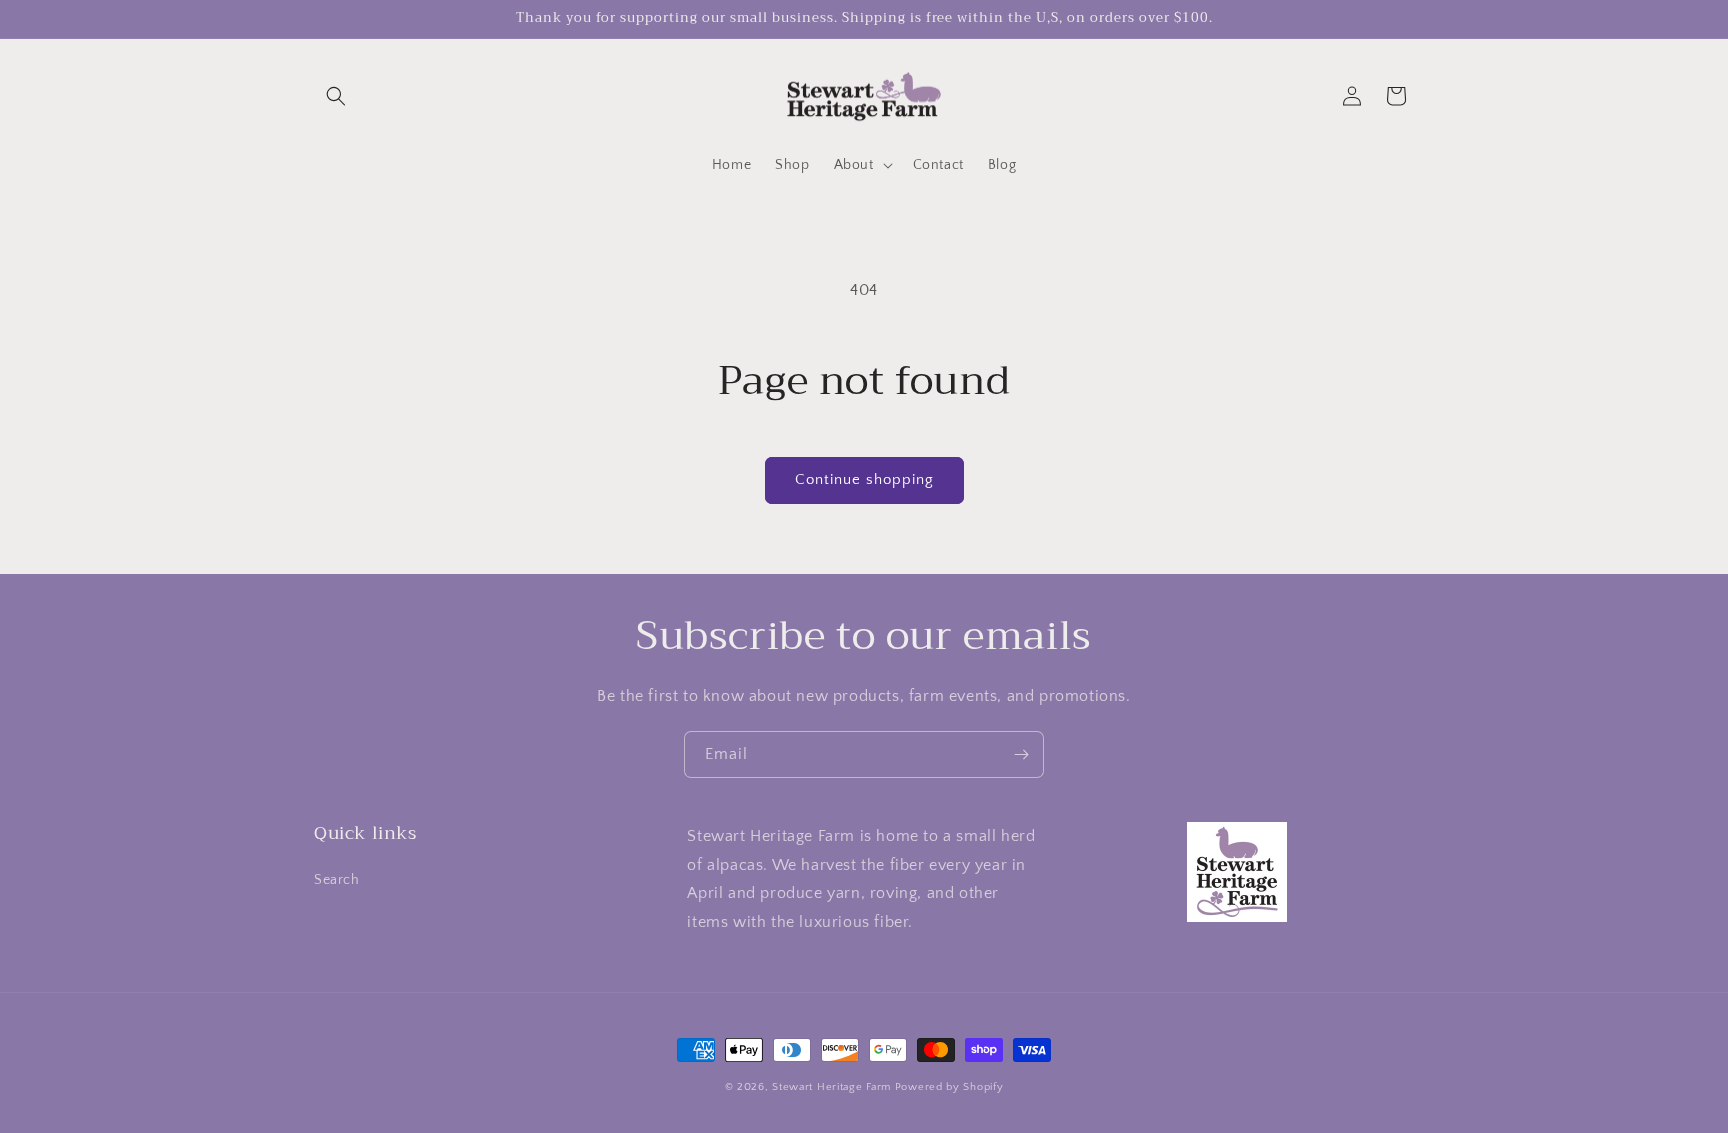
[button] (336, 96)
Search (337, 880)
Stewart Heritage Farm (833, 1087)
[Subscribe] (1021, 754)
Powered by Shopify (949, 1087)
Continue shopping (864, 479)
